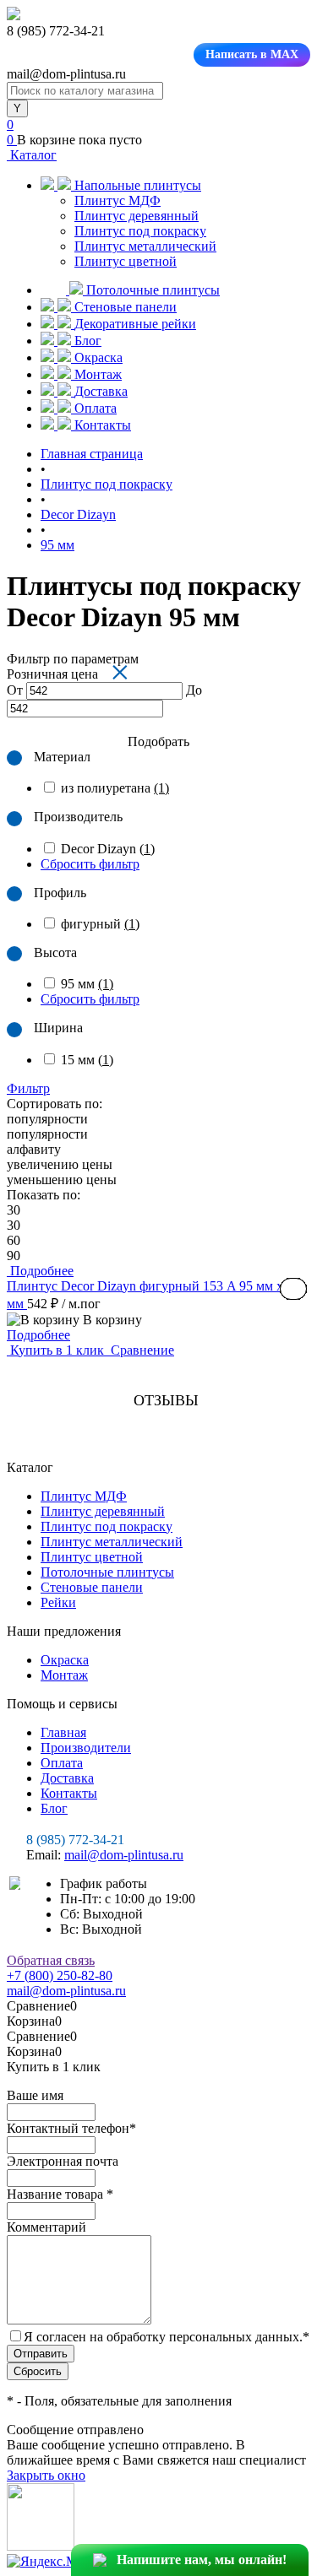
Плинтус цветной (126, 261)
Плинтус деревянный (137, 216)
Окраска (65, 1660)
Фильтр (28, 1088)
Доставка (67, 1778)
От (15, 690)
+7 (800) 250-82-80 (60, 1975)
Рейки (58, 1602)
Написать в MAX (252, 54)
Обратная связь (51, 1960)
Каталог (32, 155)
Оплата (62, 1763)
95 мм (87, 984)
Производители (86, 1748)
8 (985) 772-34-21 (75, 1840)
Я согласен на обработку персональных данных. (167, 2337)
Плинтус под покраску (140, 231)
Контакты (69, 1793)
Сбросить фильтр (90, 864)
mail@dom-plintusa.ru (124, 1855)
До (194, 690)
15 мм (87, 1060)
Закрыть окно (46, 2475)
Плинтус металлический (145, 246)
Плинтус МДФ (118, 200)
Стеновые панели (92, 1587)
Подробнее (38, 1335)
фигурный (100, 924)
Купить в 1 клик (57, 1350)
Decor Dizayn (108, 849)
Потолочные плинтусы (107, 1572)
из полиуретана (115, 788)
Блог (54, 1808)
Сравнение (141, 1350)
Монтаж (64, 1675)
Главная (63, 1732)
